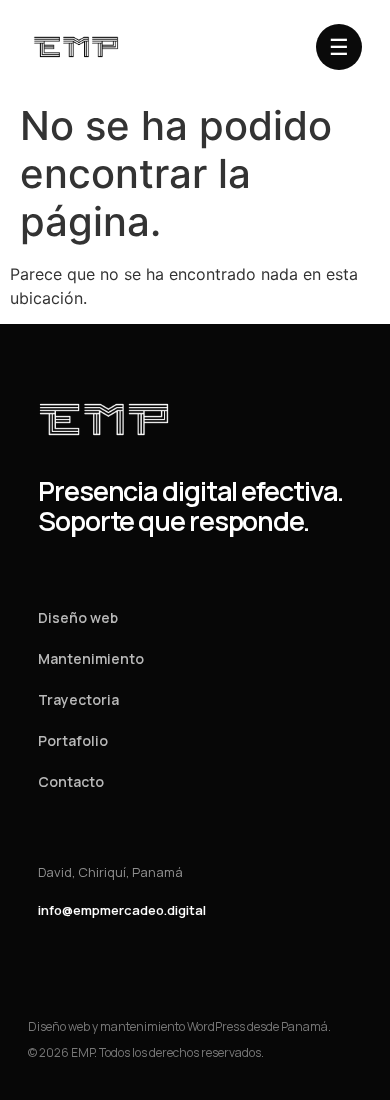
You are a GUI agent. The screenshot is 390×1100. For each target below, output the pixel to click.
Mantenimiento (91, 658)
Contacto (71, 781)
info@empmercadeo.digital (122, 910)
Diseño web (78, 617)
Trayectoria (78, 699)
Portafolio (73, 740)
